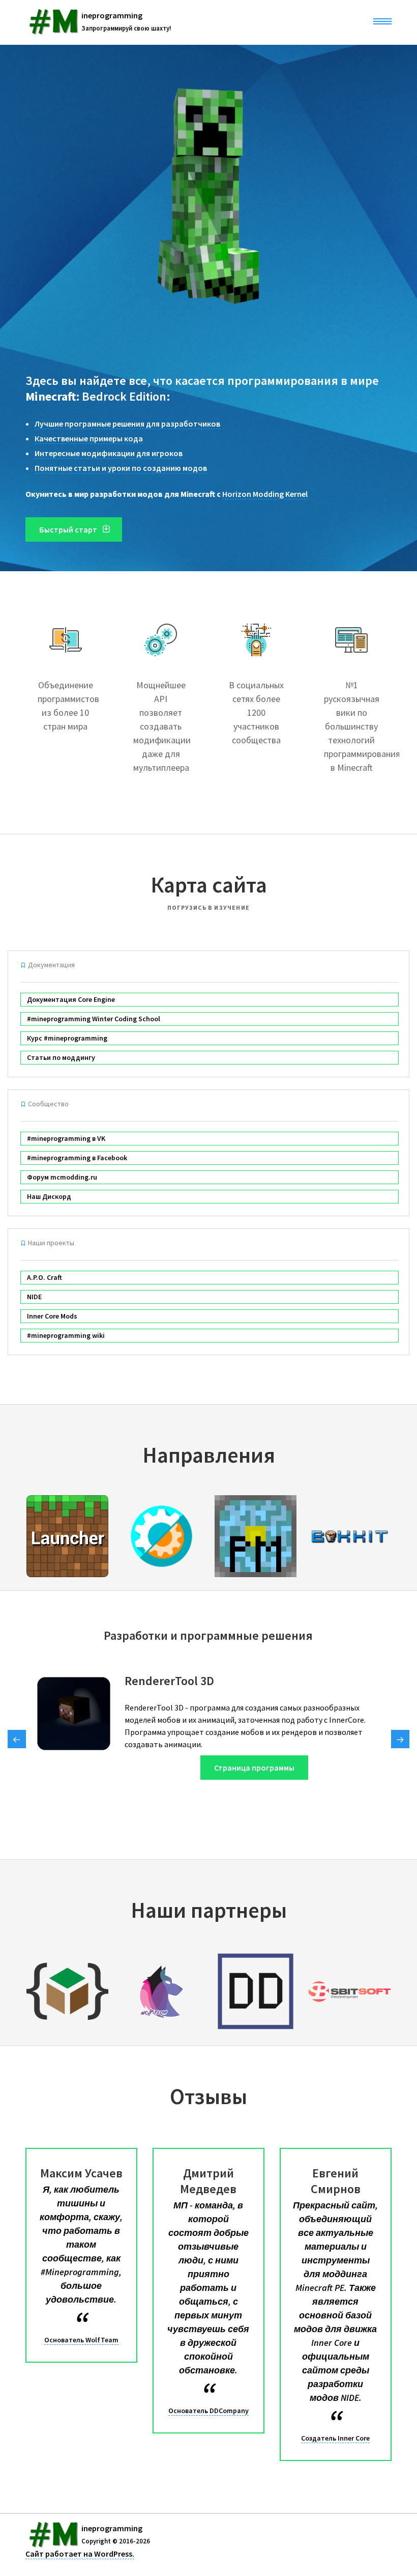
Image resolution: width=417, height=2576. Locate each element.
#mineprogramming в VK (66, 1138)
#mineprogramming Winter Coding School (94, 1019)
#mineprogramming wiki (66, 1335)
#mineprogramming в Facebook (77, 1158)
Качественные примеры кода (89, 438)
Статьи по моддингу (61, 1057)
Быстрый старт (69, 529)
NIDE (34, 1297)
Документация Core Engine (71, 999)
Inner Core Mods (52, 1316)
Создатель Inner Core (335, 2438)
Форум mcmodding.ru (62, 1177)
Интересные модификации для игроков (109, 453)
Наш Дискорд (49, 1196)
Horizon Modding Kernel (265, 494)
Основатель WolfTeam (81, 2340)
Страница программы (254, 1768)
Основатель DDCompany (208, 2411)
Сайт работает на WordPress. (80, 2554)
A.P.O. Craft (44, 1277)
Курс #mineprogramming (67, 1038)
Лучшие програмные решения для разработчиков (127, 424)
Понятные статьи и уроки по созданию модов (121, 468)
